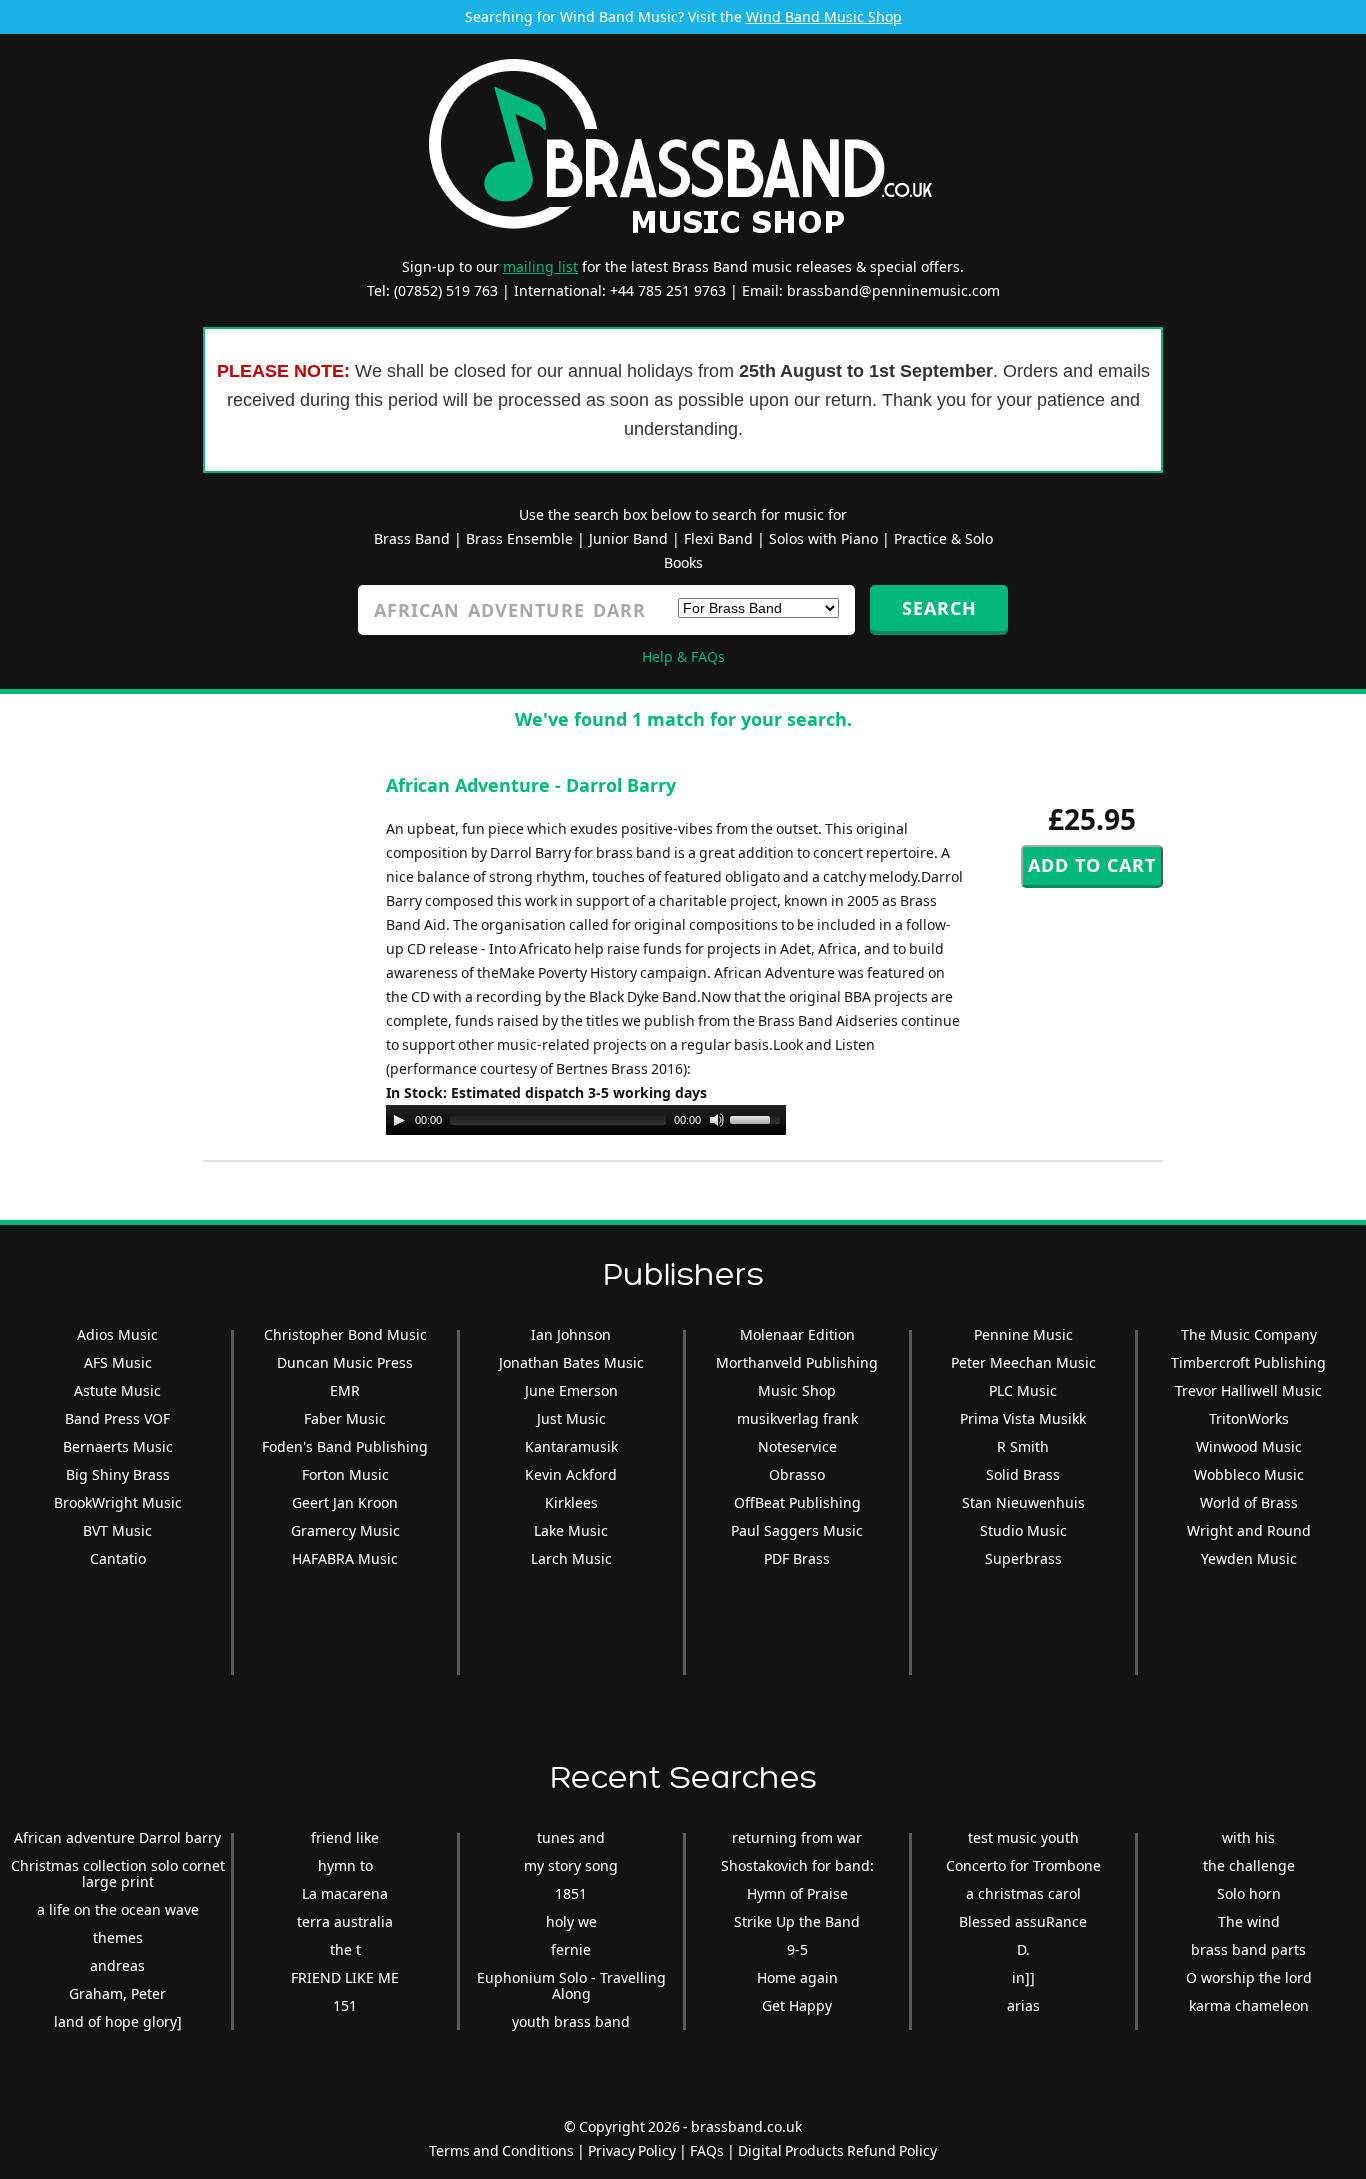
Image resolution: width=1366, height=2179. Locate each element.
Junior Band (628, 538)
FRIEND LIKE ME (345, 1977)
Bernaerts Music (118, 1446)
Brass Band (412, 538)
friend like (345, 1837)
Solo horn (1249, 1893)
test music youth (1023, 1837)
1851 (571, 1893)
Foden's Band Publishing (345, 1446)
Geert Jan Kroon (345, 1502)
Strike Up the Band (797, 1921)
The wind (1249, 1921)
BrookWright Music (118, 1502)
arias (1023, 2005)
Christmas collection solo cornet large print (118, 1873)
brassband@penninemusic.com (893, 290)
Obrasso (797, 1474)
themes (118, 1937)
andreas (117, 1965)
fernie (571, 1949)
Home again (797, 1977)
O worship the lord (1249, 1977)
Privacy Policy (632, 2150)
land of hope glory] (118, 2021)
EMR (345, 1390)
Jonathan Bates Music (571, 1362)
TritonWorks (1249, 1418)
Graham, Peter (117, 1993)
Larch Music (571, 1558)
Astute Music (117, 1390)
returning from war (797, 1837)
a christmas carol (1023, 1893)
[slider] (758, 1118)
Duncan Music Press (345, 1362)
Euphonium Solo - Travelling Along (571, 1985)
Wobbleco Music (1249, 1474)
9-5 (797, 1949)
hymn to (345, 1865)
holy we (571, 1921)
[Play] (399, 1120)
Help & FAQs (683, 656)
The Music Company (1249, 1334)
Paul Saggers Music (797, 1530)
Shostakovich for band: (797, 1865)
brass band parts (1248, 1949)
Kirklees (571, 1502)
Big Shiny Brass (118, 1474)
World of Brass (1249, 1502)
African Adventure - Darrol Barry (531, 785)
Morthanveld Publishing (797, 1362)
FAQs (707, 2150)
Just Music (571, 1418)
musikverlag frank (797, 1418)
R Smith (1023, 1446)
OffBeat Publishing (797, 1502)
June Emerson (571, 1390)
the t (345, 1949)
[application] (586, 1120)
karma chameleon (1249, 2005)
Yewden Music (1249, 1558)
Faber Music (345, 1418)
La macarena (345, 1893)
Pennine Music (1023, 1334)
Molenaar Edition (797, 1334)
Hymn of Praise (797, 1893)
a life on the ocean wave (118, 1909)
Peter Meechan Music (1023, 1362)
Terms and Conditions (501, 2150)
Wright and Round (1249, 1530)
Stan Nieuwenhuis (1023, 1502)
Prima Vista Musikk (1023, 1418)
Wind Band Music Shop (824, 16)
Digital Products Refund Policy (837, 2150)
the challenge (1249, 1865)
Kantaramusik (571, 1446)
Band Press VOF (117, 1418)
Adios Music (117, 1334)
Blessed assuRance (1023, 1921)
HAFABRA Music (345, 1558)
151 (345, 2005)
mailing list (540, 266)
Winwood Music (1249, 1446)
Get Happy (797, 2005)
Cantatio (118, 1558)
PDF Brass (797, 1558)
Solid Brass (1023, 1474)
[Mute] (717, 1120)
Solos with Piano (823, 538)
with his (1248, 1837)
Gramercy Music (345, 1530)
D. (1023, 1949)
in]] (1023, 1977)
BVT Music (117, 1530)
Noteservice (797, 1446)
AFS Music (118, 1362)
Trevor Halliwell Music (1248, 1390)
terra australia (345, 1921)
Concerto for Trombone (1023, 1865)
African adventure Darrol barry (117, 1837)
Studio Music (1023, 1530)
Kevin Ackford (571, 1474)
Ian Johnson (571, 1334)
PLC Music (1023, 1390)
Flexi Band (718, 538)
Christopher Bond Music (345, 1334)
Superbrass (1023, 1558)
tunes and (571, 1837)
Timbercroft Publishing (1248, 1362)
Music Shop (797, 1390)
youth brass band (571, 2021)
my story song (571, 1865)
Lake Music (571, 1530)
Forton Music (345, 1474)
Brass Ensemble (519, 538)
